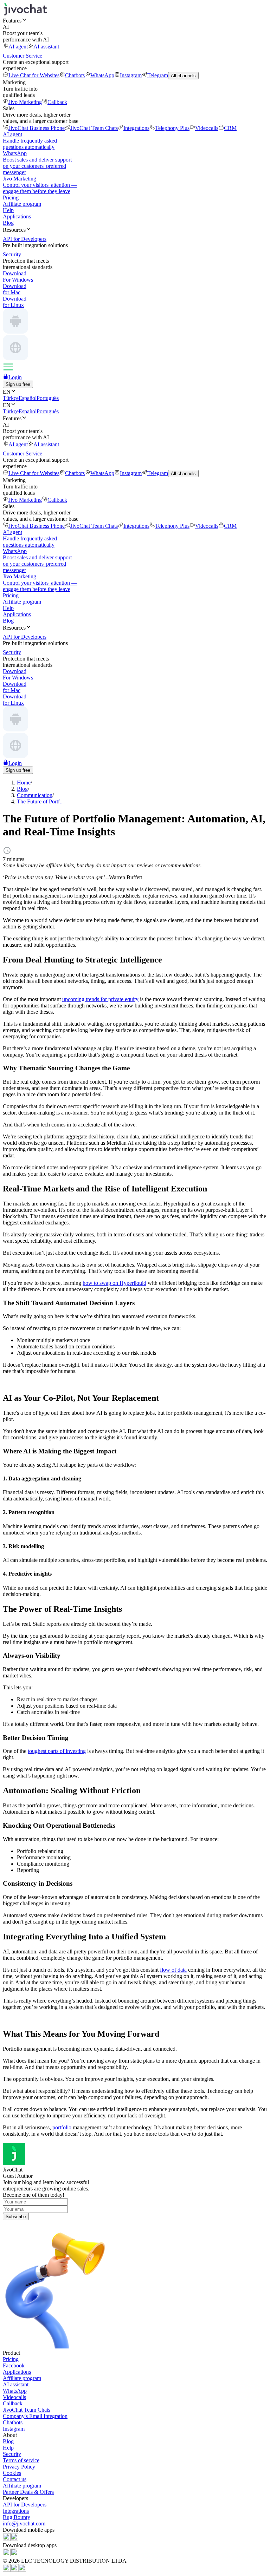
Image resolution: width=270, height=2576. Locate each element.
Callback (57, 102)
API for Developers (25, 2505)
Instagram (131, 75)
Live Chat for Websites (34, 75)
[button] (135, 20)
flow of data (173, 1970)
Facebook (14, 2365)
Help (8, 210)
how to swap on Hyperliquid (114, 1283)
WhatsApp (102, 75)
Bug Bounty (17, 2517)
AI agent (18, 47)
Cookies (12, 2473)
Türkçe (11, 398)
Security (12, 2454)
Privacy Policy (19, 2467)
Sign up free (18, 384)
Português (48, 398)
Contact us (15, 2479)
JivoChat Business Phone (37, 128)
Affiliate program (22, 204)
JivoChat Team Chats (94, 128)
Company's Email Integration (35, 2416)
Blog (8, 223)
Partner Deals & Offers (28, 2492)
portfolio (62, 2127)
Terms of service (21, 2460)
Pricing (11, 198)
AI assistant (46, 47)
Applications (17, 216)
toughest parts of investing (57, 1751)
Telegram (158, 75)
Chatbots (75, 75)
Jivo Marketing (25, 102)
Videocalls (207, 128)
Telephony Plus (172, 128)
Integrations (136, 128)
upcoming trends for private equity (100, 999)
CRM (230, 128)
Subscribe (16, 2217)
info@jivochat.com (24, 2524)
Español (28, 398)
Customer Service (22, 56)
